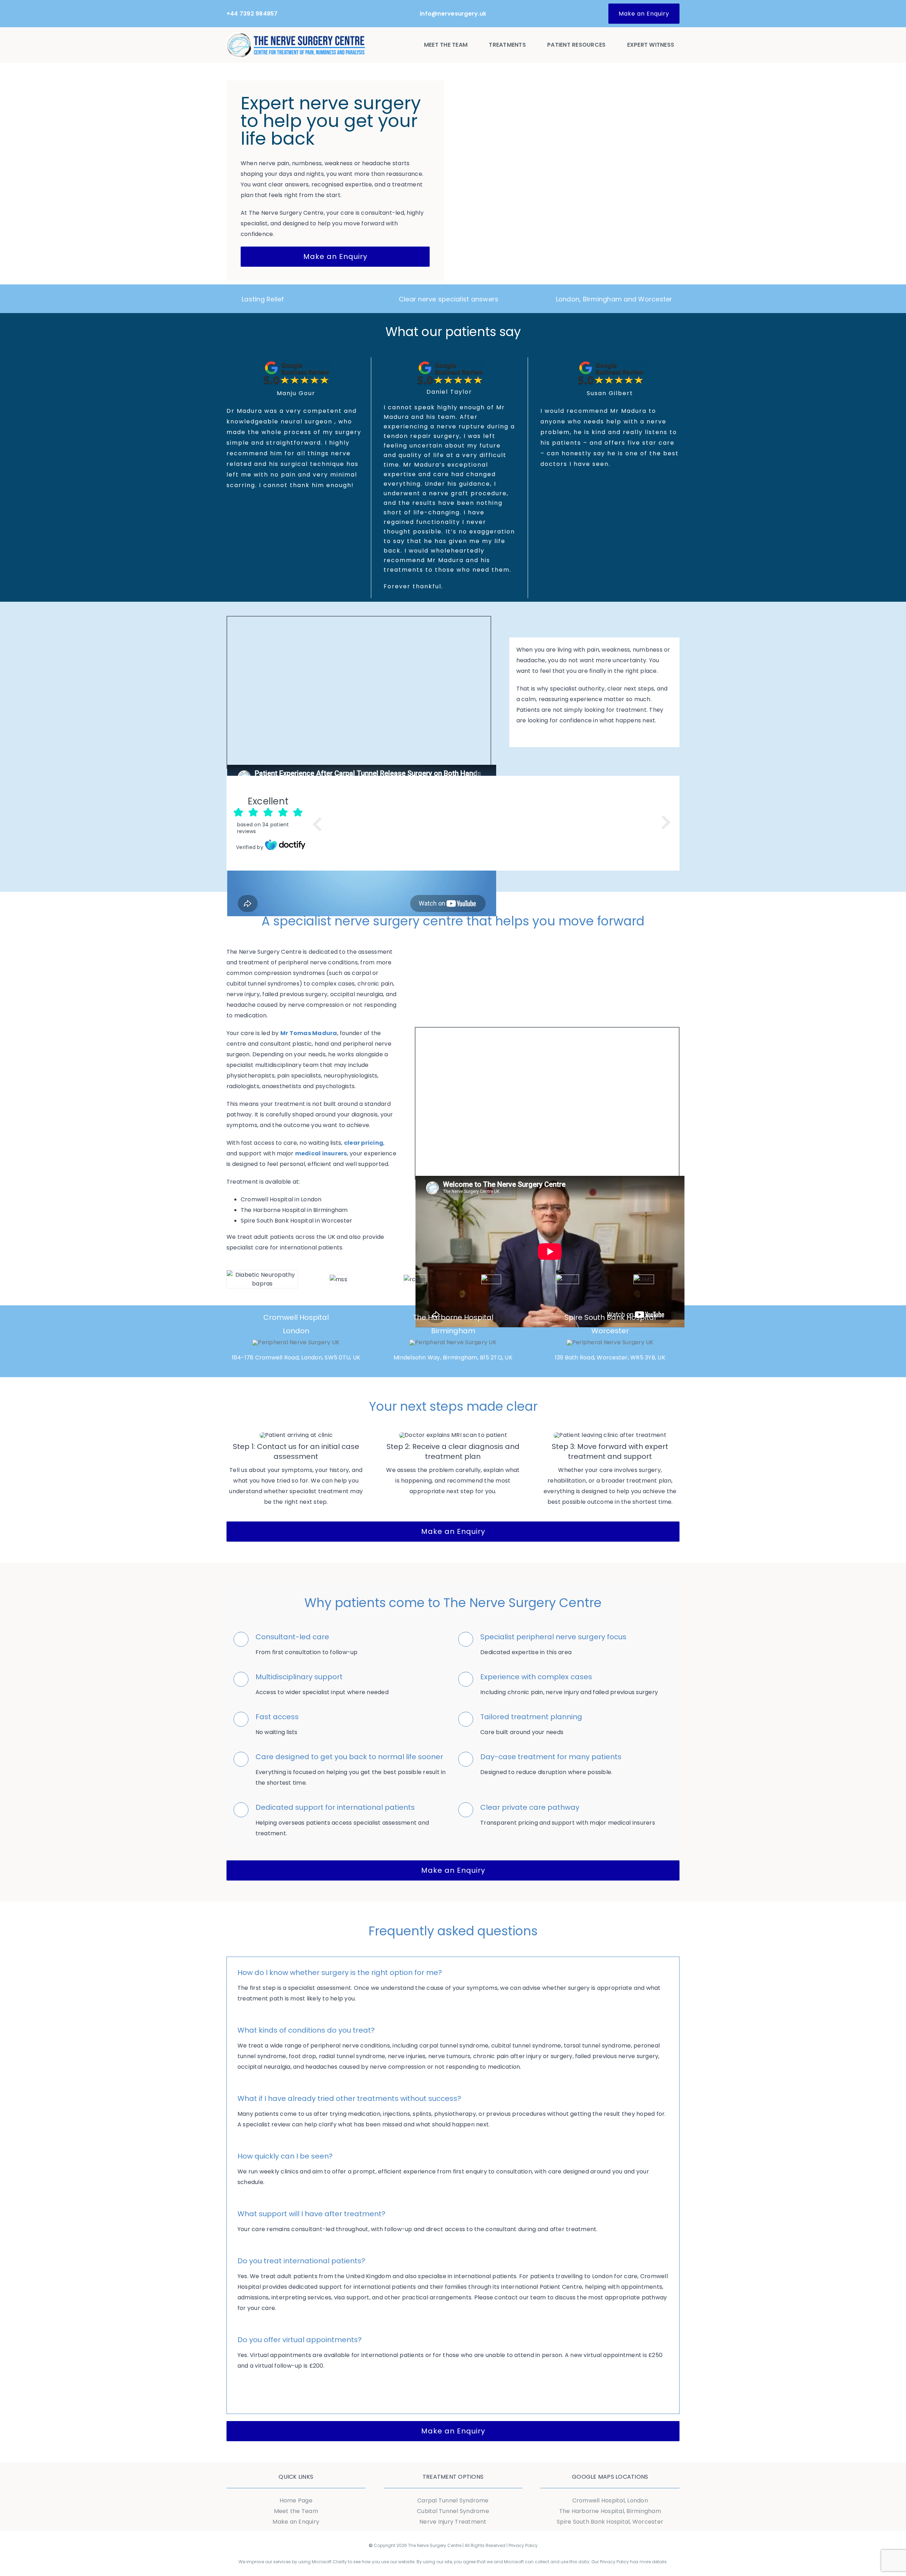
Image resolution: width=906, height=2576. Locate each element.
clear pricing (364, 1143)
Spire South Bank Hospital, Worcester (610, 2522)
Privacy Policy (523, 2545)
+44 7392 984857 (252, 14)
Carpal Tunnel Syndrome (453, 2500)
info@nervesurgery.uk (453, 14)
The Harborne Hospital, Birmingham (610, 2511)
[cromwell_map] (296, 1342)
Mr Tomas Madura (309, 1033)
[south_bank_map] (610, 1342)
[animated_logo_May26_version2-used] (296, 35)
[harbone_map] (453, 1342)
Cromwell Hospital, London (610, 2500)
